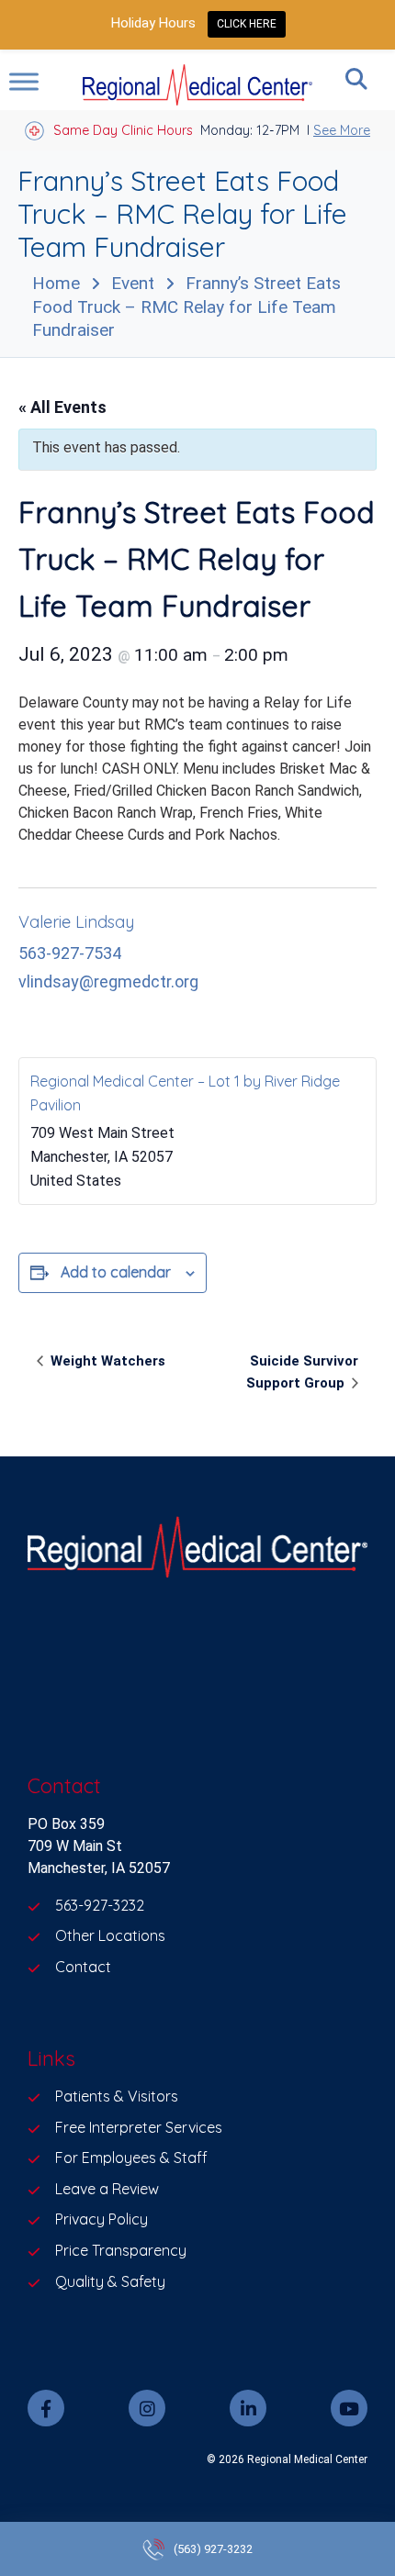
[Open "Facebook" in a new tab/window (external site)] (46, 2408)
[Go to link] (197, 1550)
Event (133, 283)
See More (342, 130)
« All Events (62, 407)
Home (56, 283)
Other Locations (110, 1935)
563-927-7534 (70, 953)
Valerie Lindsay (76, 922)
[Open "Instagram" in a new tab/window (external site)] (147, 2408)
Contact (83, 1967)
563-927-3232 (100, 1905)
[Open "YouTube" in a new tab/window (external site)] (349, 2408)
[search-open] (356, 79)
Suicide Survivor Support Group (302, 1372)
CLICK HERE (247, 24)
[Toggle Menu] (24, 81)
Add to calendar (116, 1272)
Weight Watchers (106, 1361)
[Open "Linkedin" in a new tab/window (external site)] (248, 2408)
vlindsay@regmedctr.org (108, 981)
